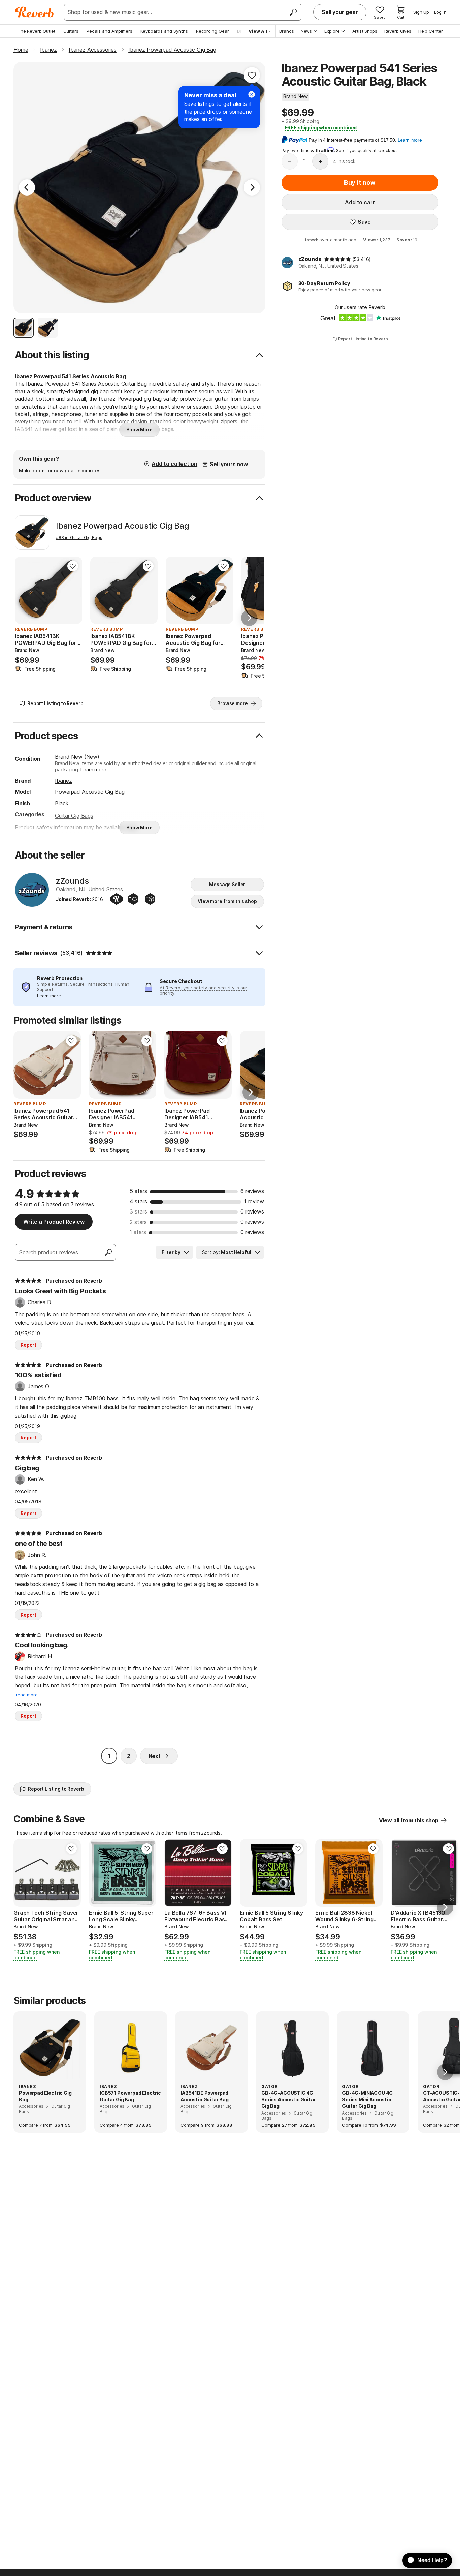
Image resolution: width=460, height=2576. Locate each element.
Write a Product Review (54, 1222)
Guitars (71, 31)
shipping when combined (321, 128)
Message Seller (227, 884)
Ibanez (63, 781)
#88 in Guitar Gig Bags (79, 537)
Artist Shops (365, 31)
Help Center (431, 31)
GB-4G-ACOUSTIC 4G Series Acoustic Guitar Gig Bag (288, 2099)
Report (28, 1345)
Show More (139, 430)
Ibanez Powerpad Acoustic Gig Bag (122, 526)
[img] (337, 259)
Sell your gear (340, 12)
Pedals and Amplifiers (109, 31)
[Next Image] (252, 187)
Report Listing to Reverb (363, 339)
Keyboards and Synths (164, 31)
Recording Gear (212, 31)
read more (27, 1695)
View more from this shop (227, 901)
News (306, 31)
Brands (287, 31)
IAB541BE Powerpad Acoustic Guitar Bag (205, 2096)
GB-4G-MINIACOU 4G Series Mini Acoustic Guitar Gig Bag (367, 2099)
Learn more (93, 769)
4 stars (138, 1201)
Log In (440, 12)
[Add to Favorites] (252, 75)
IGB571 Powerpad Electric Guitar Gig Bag (130, 2096)
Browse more (232, 703)
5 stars (138, 1191)
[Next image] (73, 590)
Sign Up (421, 12)
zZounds (310, 259)
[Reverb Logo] (35, 12)
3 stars (138, 1211)
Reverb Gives (398, 31)
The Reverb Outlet (36, 31)
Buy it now (360, 183)
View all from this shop (409, 1820)
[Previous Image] (27, 187)
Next (155, 1756)
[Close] (252, 94)
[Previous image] (24, 590)
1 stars (138, 1232)
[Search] (293, 12)
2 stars (138, 1222)
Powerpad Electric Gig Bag (45, 2096)
